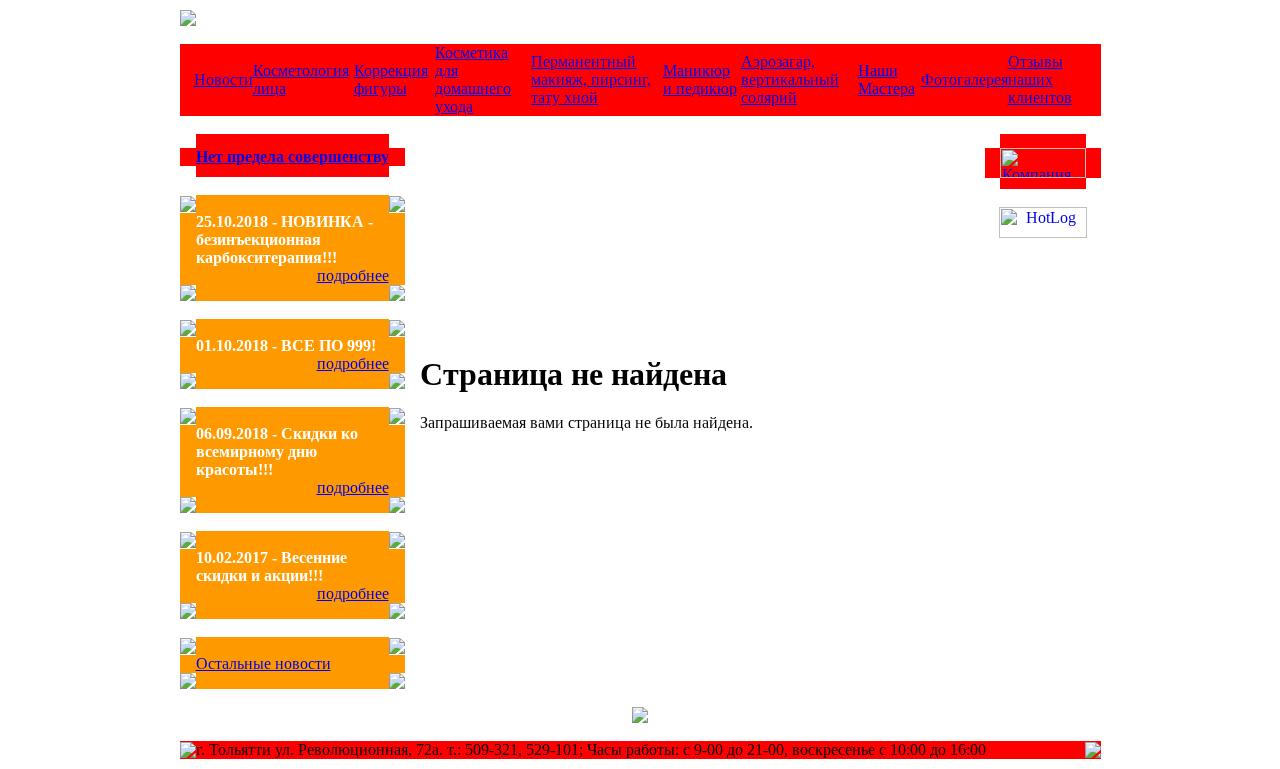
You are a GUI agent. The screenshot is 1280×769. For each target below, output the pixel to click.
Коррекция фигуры (391, 79)
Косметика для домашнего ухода (473, 79)
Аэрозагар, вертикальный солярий (790, 79)
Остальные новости (263, 663)
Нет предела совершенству (292, 156)
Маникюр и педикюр (700, 79)
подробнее (353, 275)
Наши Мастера (886, 79)
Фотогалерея (964, 79)
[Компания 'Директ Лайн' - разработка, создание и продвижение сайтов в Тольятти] (1043, 172)
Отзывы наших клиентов (1040, 79)
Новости (223, 79)
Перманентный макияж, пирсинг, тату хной (591, 79)
